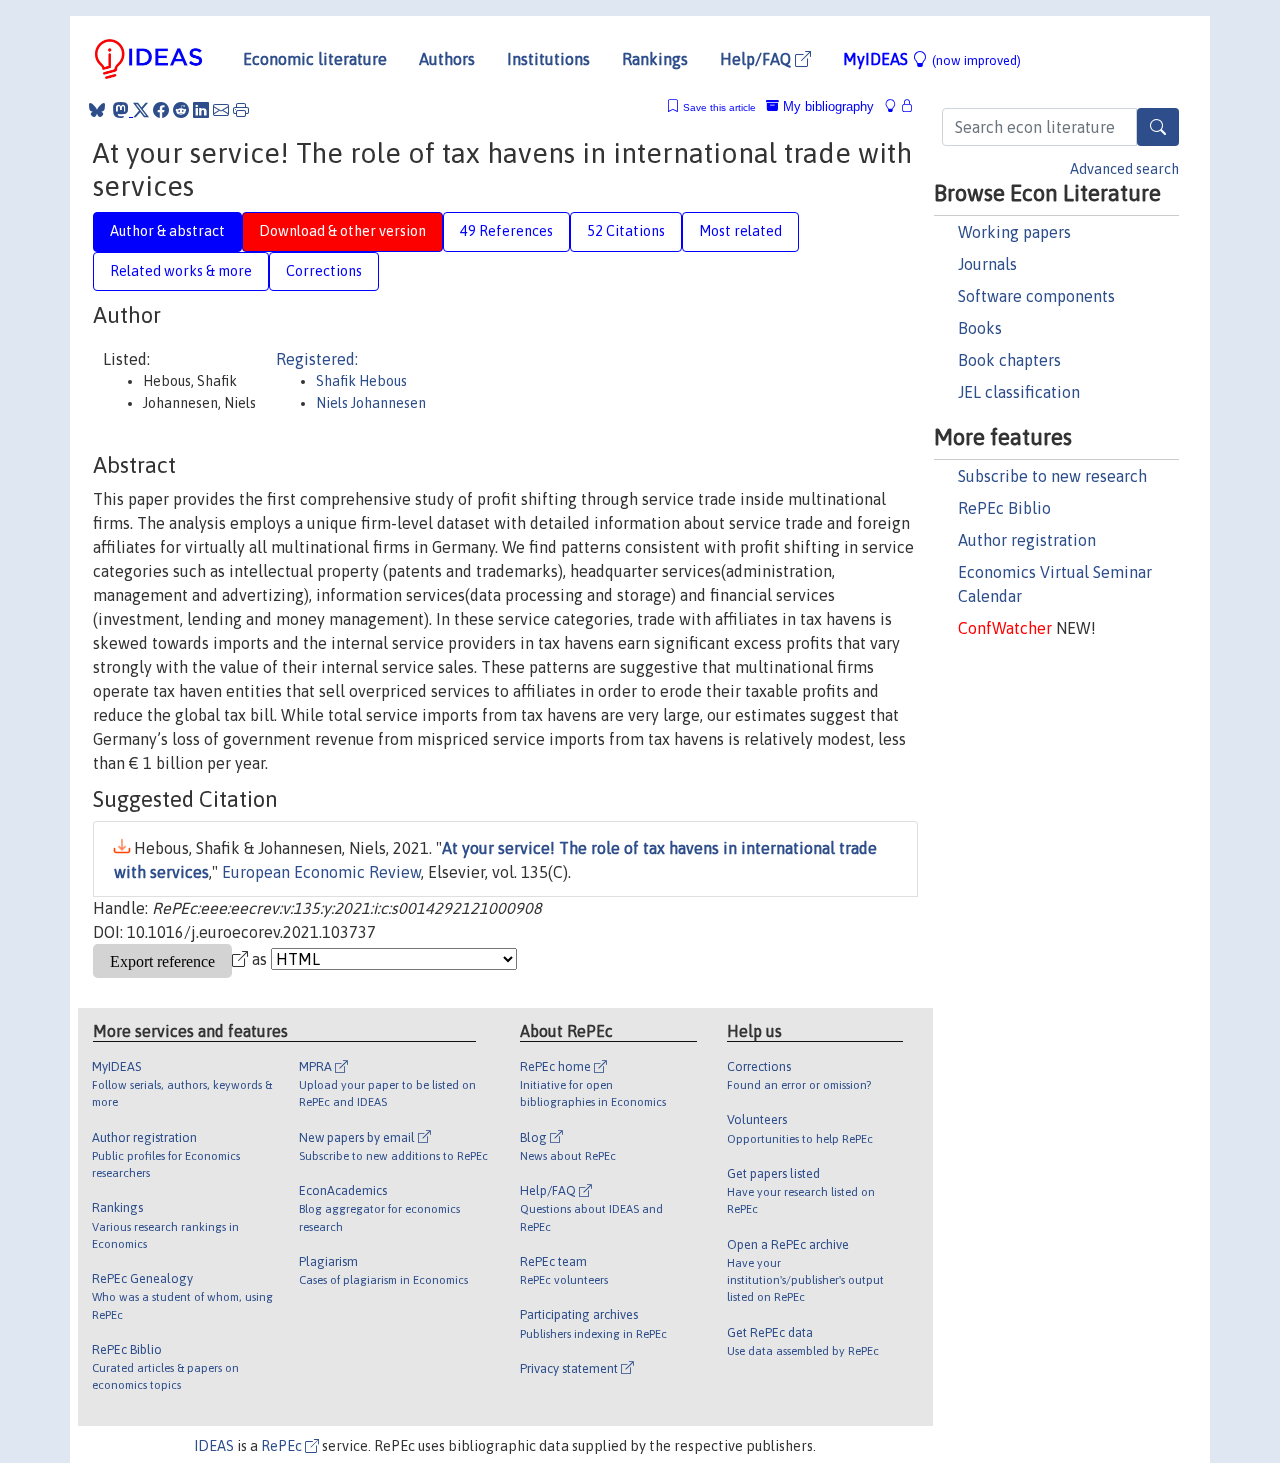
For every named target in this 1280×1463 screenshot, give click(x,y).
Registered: (317, 359)
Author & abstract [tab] (167, 231)
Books (980, 328)
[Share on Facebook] (161, 110)
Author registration (1027, 540)
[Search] (1158, 127)
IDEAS (214, 1446)
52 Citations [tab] (626, 231)
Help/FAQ (757, 59)
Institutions (548, 59)
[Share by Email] (221, 110)
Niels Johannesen (371, 403)
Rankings (655, 59)
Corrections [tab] (324, 271)
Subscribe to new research (1052, 476)
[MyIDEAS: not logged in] (896, 106)
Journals (987, 264)
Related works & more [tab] (181, 271)
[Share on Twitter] (141, 110)
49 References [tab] (506, 231)
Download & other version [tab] (342, 231)
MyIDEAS (932, 59)
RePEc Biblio (1004, 508)
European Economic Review (321, 872)
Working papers (1014, 232)
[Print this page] (241, 110)
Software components (1036, 296)
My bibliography (826, 106)
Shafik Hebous (361, 381)
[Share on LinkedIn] (201, 110)
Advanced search (1124, 169)
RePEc (283, 1446)
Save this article (719, 107)
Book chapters (1009, 360)
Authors (447, 59)
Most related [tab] (740, 231)
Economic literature (315, 59)
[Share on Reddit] (181, 110)
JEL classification (1019, 392)
